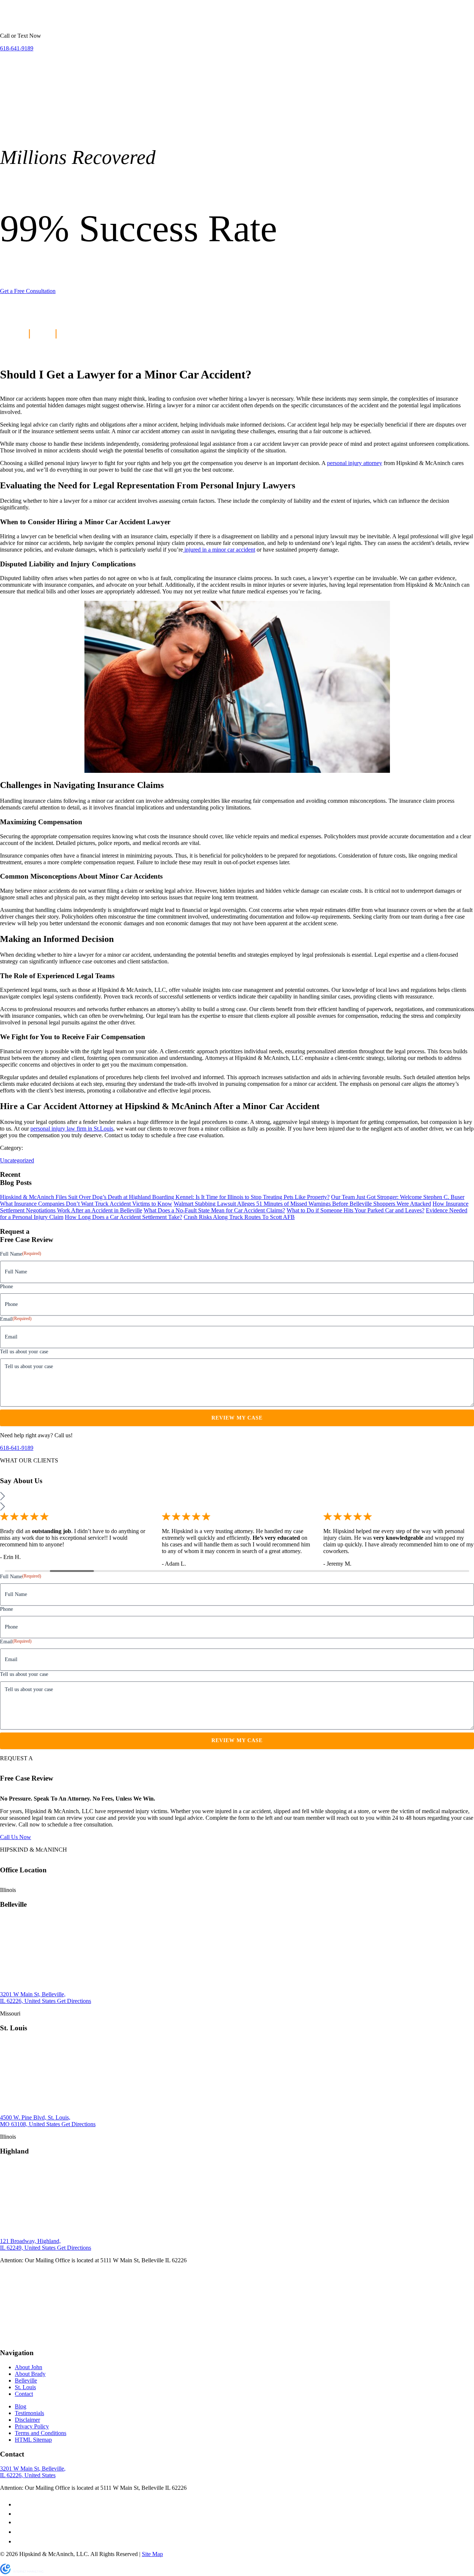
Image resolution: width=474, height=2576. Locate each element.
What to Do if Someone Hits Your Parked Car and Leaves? (355, 1210)
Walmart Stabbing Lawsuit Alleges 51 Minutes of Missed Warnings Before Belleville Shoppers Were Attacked (302, 1204)
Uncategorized (17, 1160)
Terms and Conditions (41, 2433)
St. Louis (66, 19)
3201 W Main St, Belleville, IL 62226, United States (33, 1998)
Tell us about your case (24, 1352)
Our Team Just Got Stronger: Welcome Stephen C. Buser (398, 1197)
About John (29, 2368)
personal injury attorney (355, 463)
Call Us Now (16, 1837)
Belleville (37, 19)
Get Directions (74, 2001)
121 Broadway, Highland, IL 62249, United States (30, 2244)
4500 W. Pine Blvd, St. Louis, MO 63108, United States (35, 2121)
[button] (237, 1497)
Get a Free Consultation (28, 291)
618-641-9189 (17, 1448)
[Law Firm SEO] (22, 2572)
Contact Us (173, 19)
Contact (24, 2394)
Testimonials (29, 2413)
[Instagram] (19, 2541)
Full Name (21, 1254)
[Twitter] (19, 2514)
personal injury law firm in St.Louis (72, 1129)
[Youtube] (20, 2522)
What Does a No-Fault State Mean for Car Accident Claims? (214, 1210)
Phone (6, 1287)
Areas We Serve (103, 19)
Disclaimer (27, 2420)
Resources (141, 19)
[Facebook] (17, 2504)
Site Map (152, 2554)
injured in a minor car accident (219, 550)
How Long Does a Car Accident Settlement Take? (123, 1217)
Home (11, 19)
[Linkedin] (19, 2532)
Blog (43, 333)
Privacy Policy (32, 2427)
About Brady (30, 2374)
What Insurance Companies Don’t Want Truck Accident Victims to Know (86, 1204)
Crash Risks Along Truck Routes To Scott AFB (239, 1217)
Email (16, 1319)
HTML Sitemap (33, 2440)
